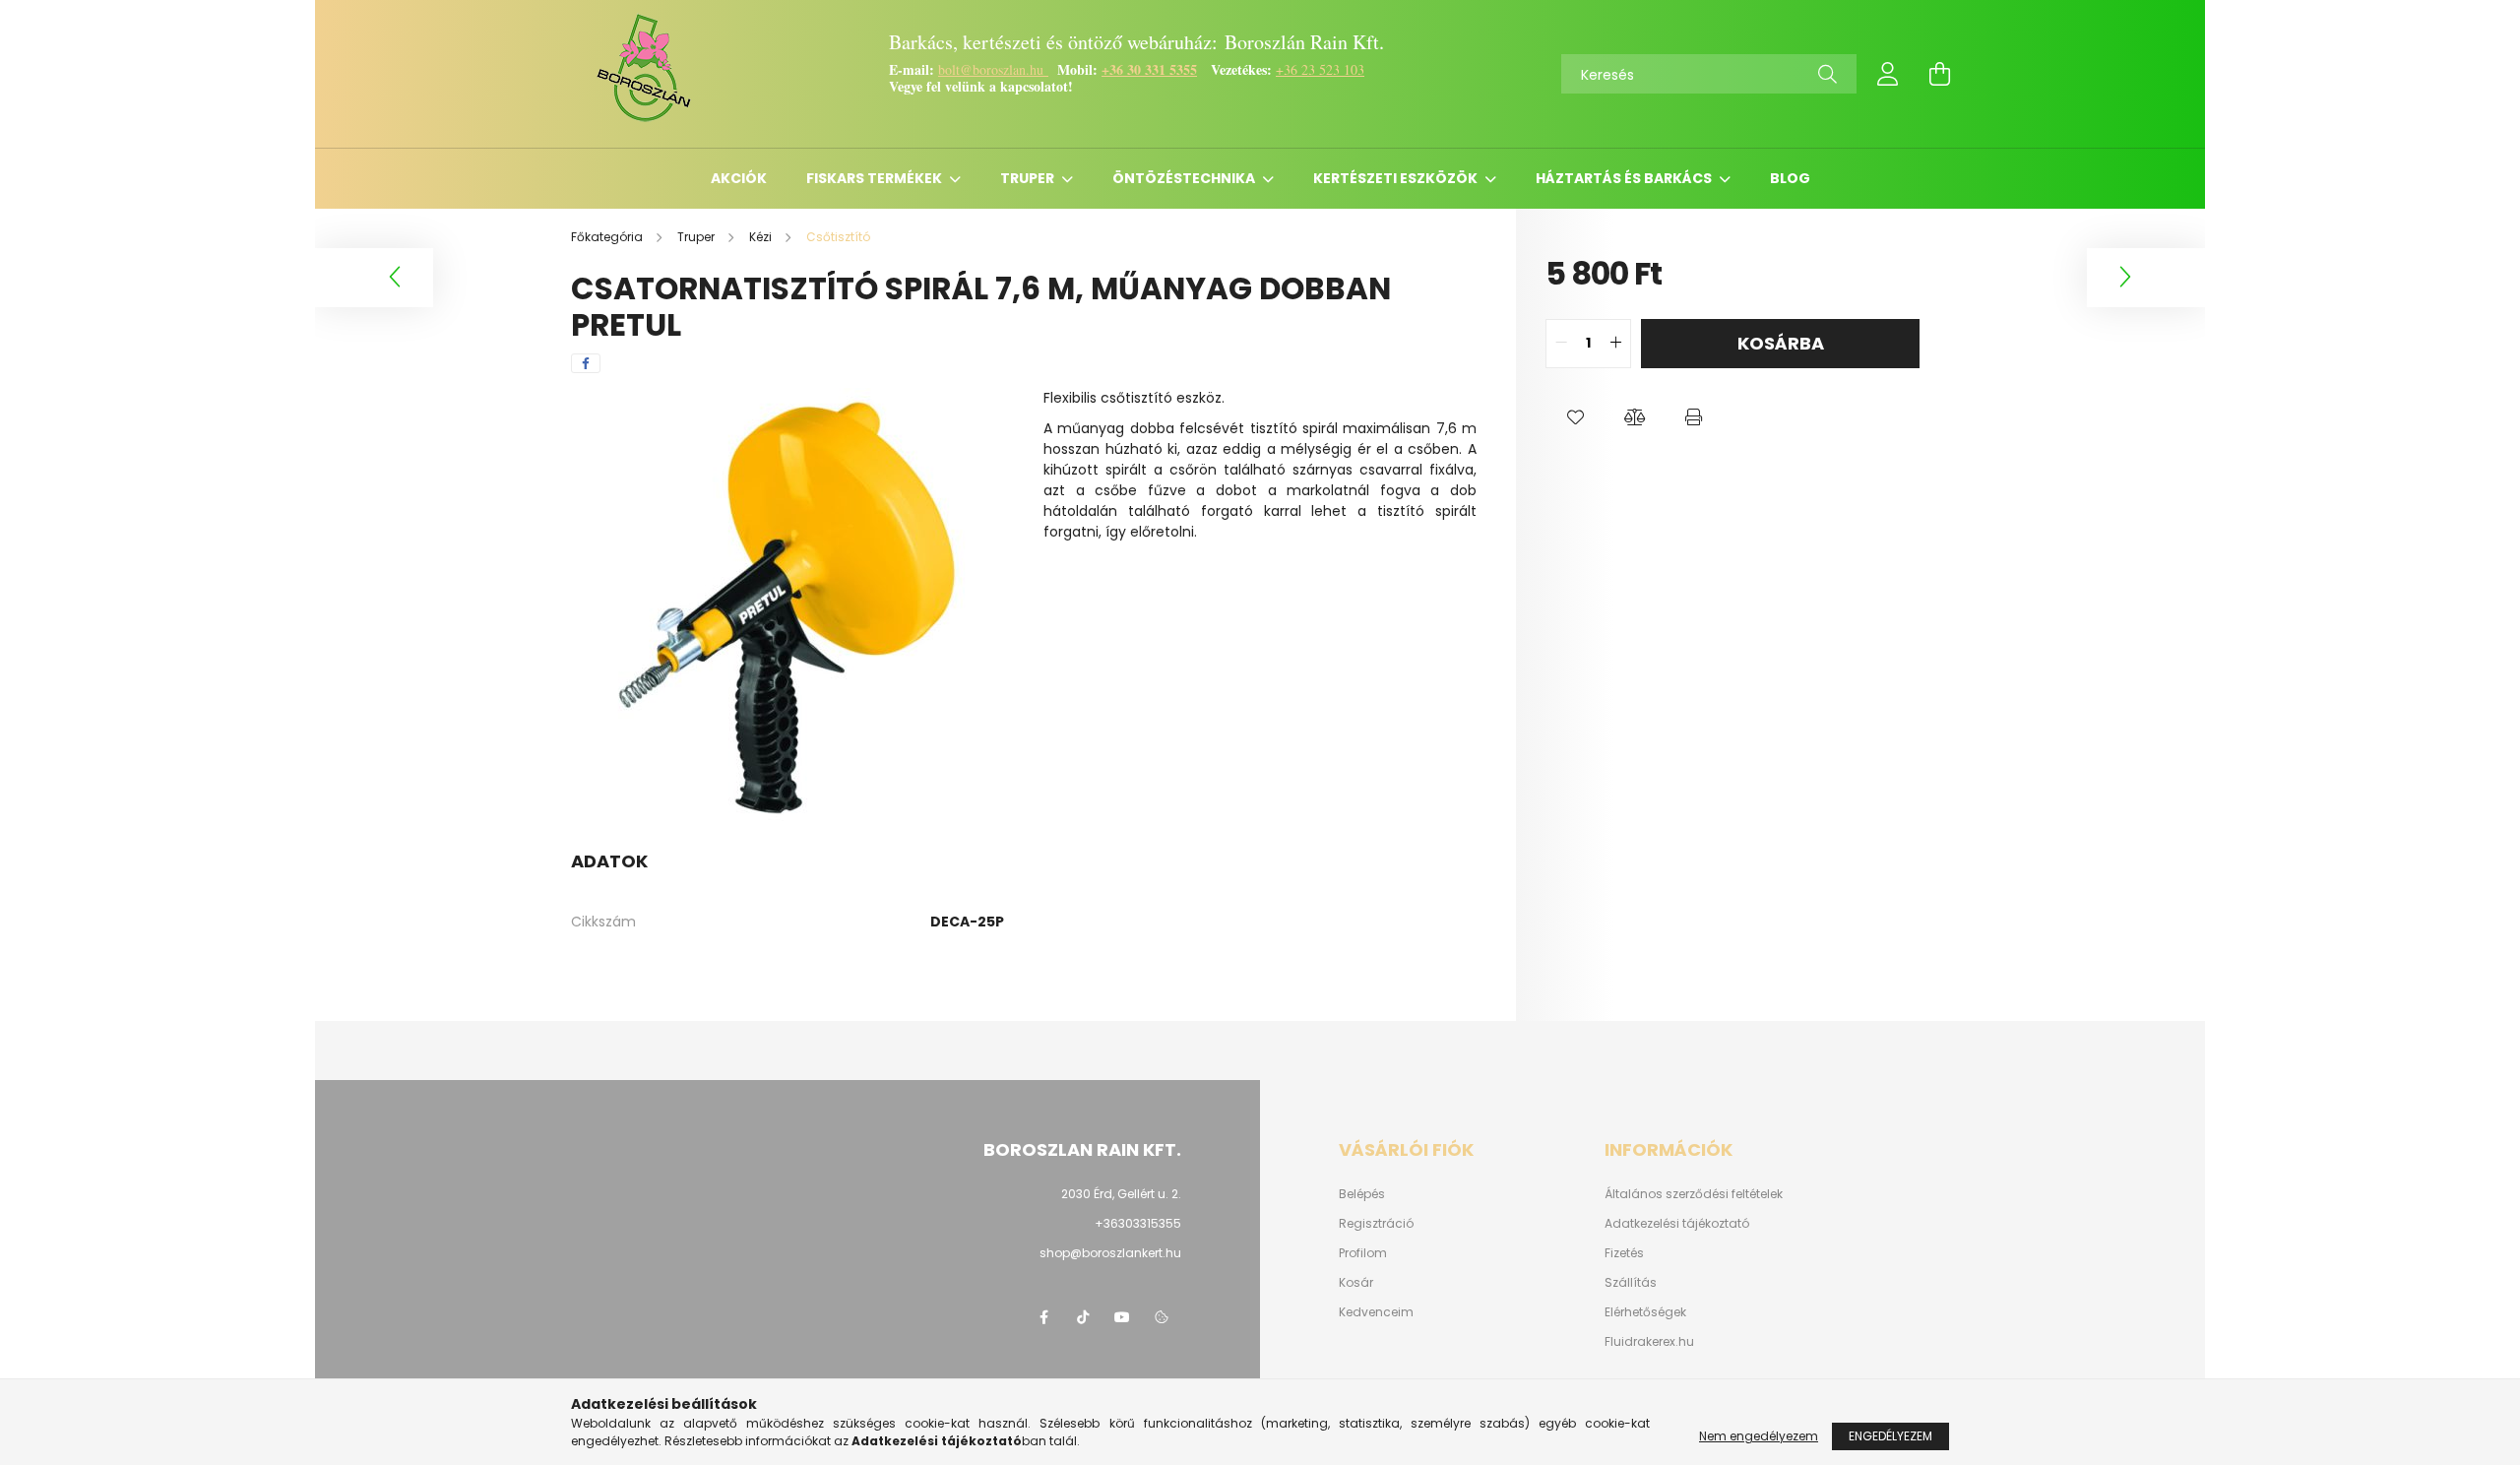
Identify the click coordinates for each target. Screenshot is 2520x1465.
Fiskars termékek (876, 178)
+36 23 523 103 (1320, 69)
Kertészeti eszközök (1397, 178)
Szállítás (1631, 1283)
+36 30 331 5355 (1149, 69)
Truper (1029, 178)
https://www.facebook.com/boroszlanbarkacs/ (1043, 1317)
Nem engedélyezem (1759, 1436)
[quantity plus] (1615, 344)
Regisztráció (1376, 1224)
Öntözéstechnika (1185, 178)
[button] (1575, 417)
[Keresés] (1827, 74)
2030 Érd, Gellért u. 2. (1121, 1194)
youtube (1122, 1317)
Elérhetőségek (1645, 1312)
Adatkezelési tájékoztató (1677, 1224)
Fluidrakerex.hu (1649, 1342)
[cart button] (1939, 74)
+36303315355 (1138, 1223)
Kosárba (1781, 343)
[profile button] (1888, 74)
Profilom (1363, 1253)
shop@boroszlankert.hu (1110, 1253)
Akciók (739, 178)
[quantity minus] (1561, 344)
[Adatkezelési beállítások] (1162, 1317)
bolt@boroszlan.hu (993, 69)
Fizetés (1624, 1253)
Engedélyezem (1890, 1436)
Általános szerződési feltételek (1694, 1194)
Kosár (1356, 1283)
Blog (1790, 178)
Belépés (1362, 1194)
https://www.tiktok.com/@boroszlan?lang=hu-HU (1083, 1317)
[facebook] (586, 363)
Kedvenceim (1376, 1312)
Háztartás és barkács (1625, 178)
